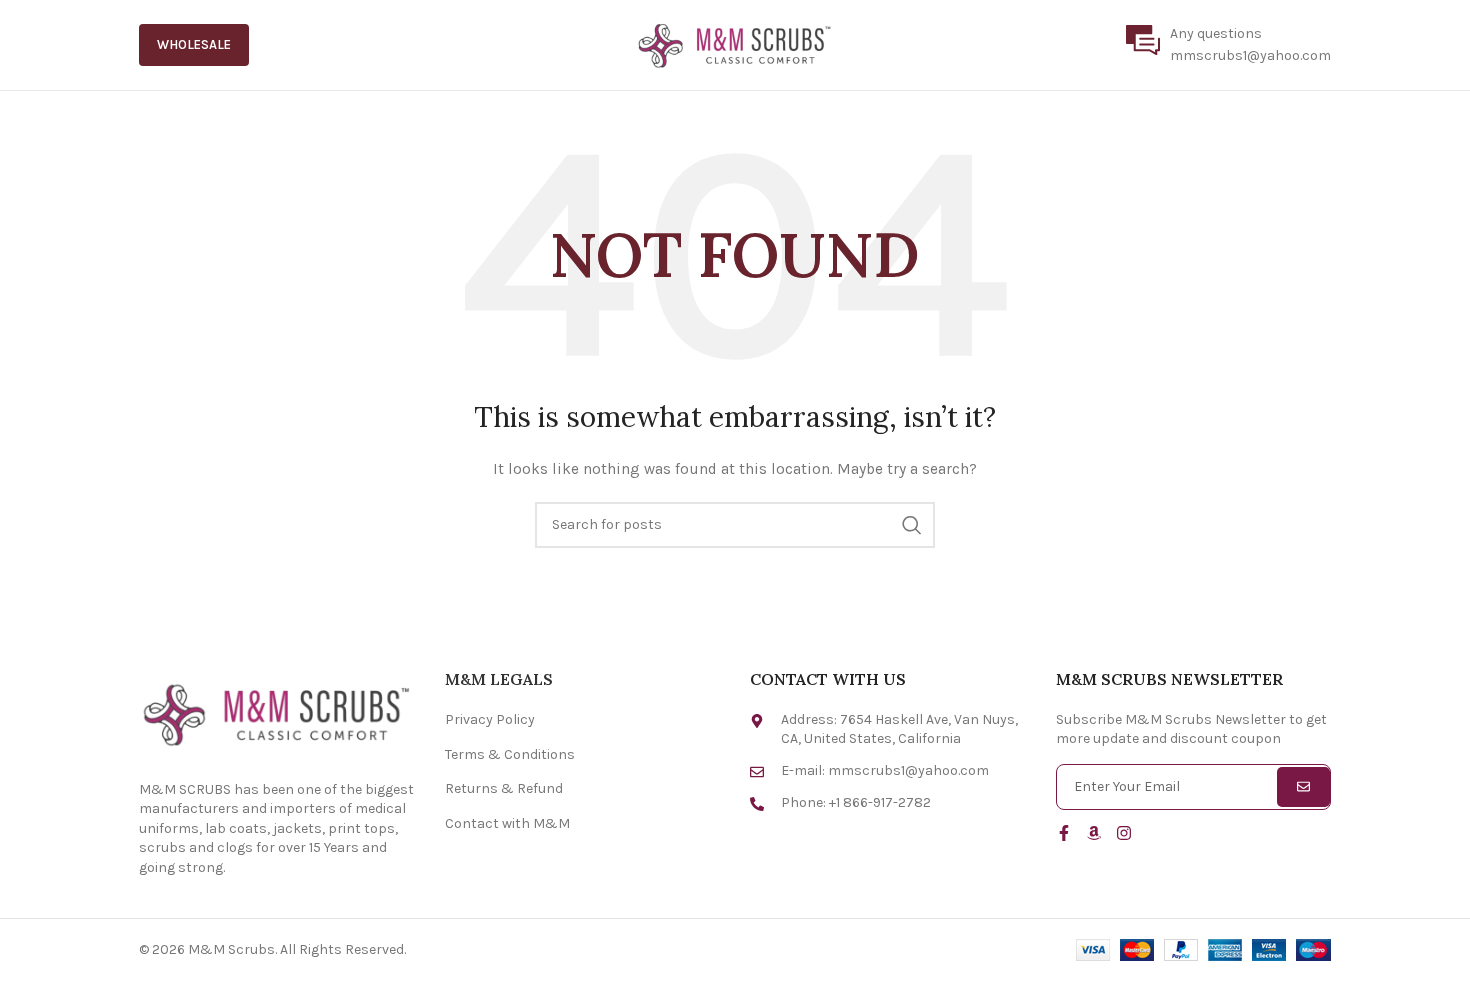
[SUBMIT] (1303, 787)
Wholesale (194, 44)
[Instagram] (1124, 833)
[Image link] (277, 712)
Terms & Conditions (510, 754)
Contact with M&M (507, 823)
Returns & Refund (504, 788)
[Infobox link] (1228, 45)
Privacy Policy (490, 719)
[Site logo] (735, 43)
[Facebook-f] (1064, 833)
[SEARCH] (912, 525)
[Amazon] (1094, 833)
